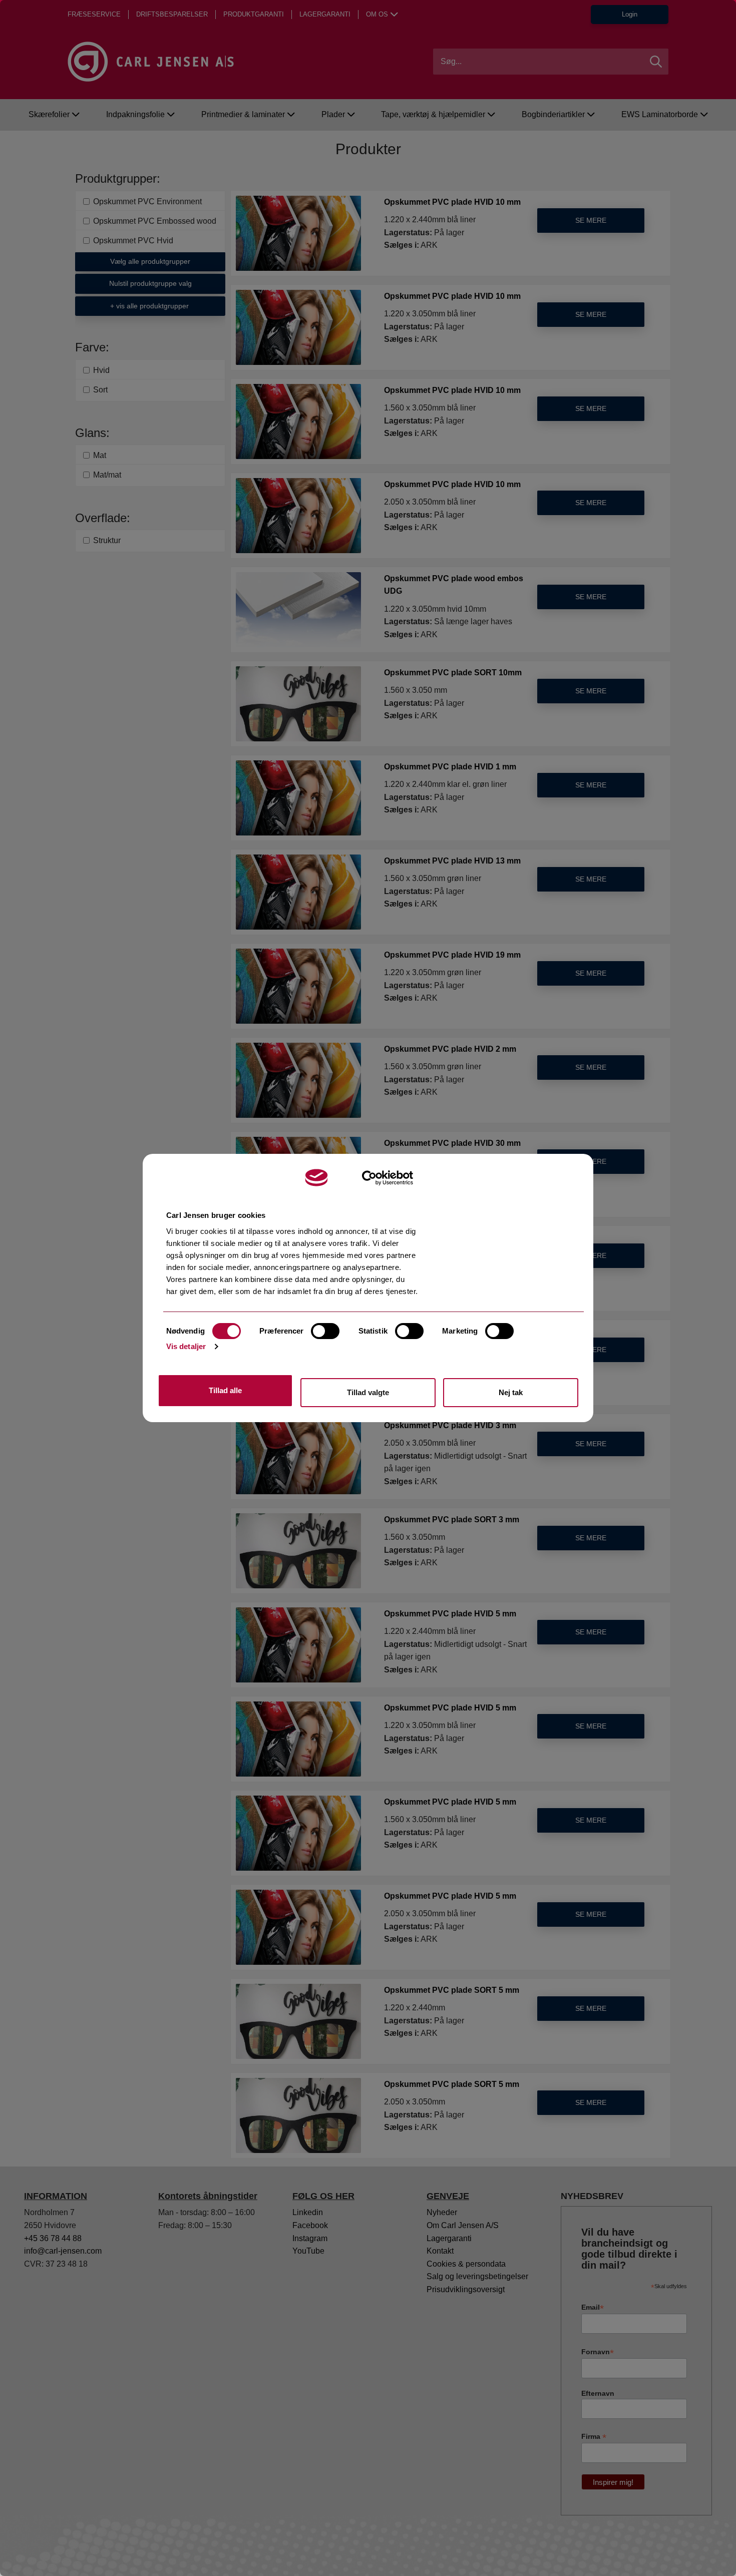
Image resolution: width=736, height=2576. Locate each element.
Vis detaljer (186, 1346)
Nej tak (511, 1392)
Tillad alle (225, 1390)
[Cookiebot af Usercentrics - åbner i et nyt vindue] (388, 1178)
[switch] (325, 1331)
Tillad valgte (368, 1392)
